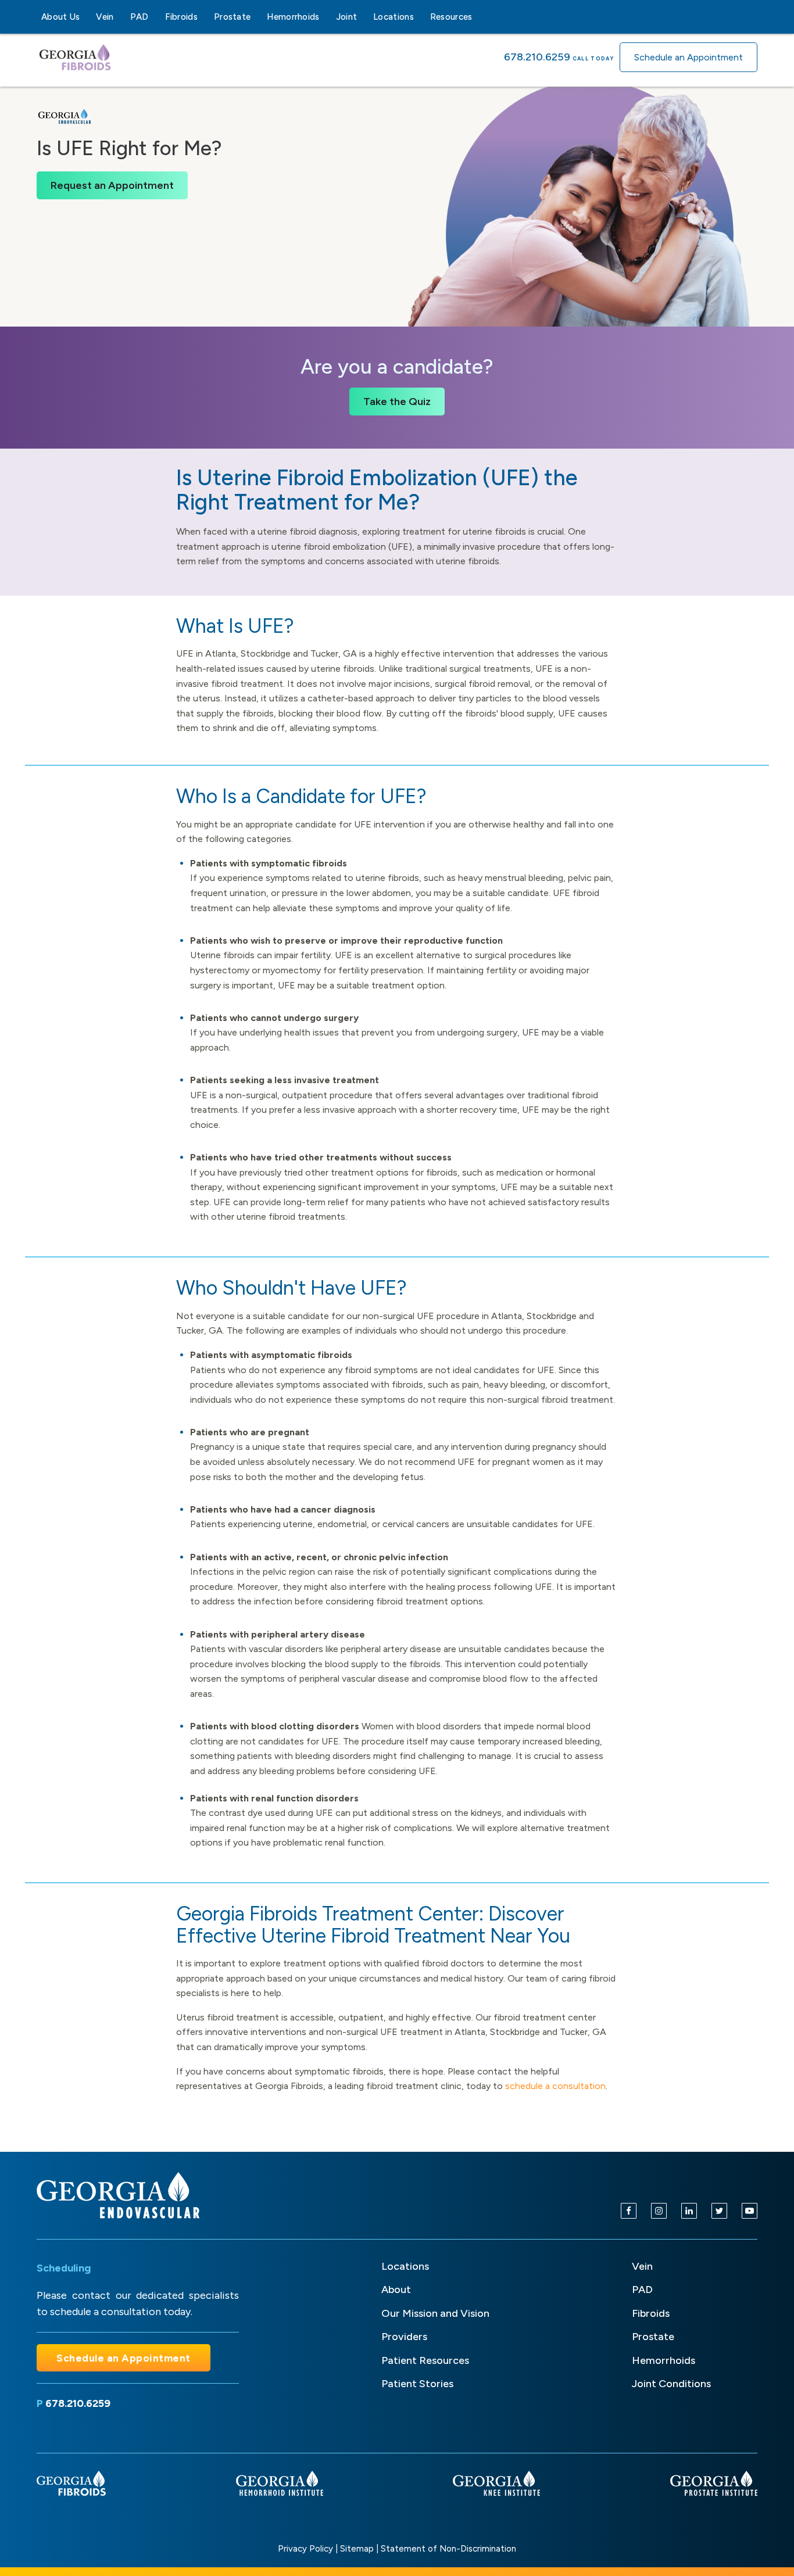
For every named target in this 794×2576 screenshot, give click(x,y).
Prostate (232, 17)
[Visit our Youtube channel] (750, 2211)
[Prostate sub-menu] (257, 17)
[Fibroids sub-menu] (205, 17)
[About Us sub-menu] (87, 17)
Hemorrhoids (293, 17)
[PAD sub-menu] (156, 17)
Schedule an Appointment (689, 57)
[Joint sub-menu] (364, 17)
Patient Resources (425, 2360)
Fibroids (181, 17)
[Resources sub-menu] (480, 17)
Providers (404, 2337)
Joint (347, 17)
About (396, 2290)
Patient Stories (417, 2384)
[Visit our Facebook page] (629, 2211)
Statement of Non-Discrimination (448, 2549)
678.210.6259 (537, 57)
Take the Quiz (397, 402)
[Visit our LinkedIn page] (689, 2211)
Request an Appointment (112, 185)
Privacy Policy (305, 2549)
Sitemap (357, 2549)
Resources (451, 17)
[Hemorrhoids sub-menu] (327, 17)
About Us (60, 17)
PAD (140, 17)
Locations (394, 17)
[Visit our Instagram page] (659, 2211)
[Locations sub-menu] (421, 17)
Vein (105, 17)
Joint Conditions (671, 2384)
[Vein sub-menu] (121, 17)
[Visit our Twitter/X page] (719, 2211)
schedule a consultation (555, 2086)
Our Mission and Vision (435, 2313)
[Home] (118, 2195)
